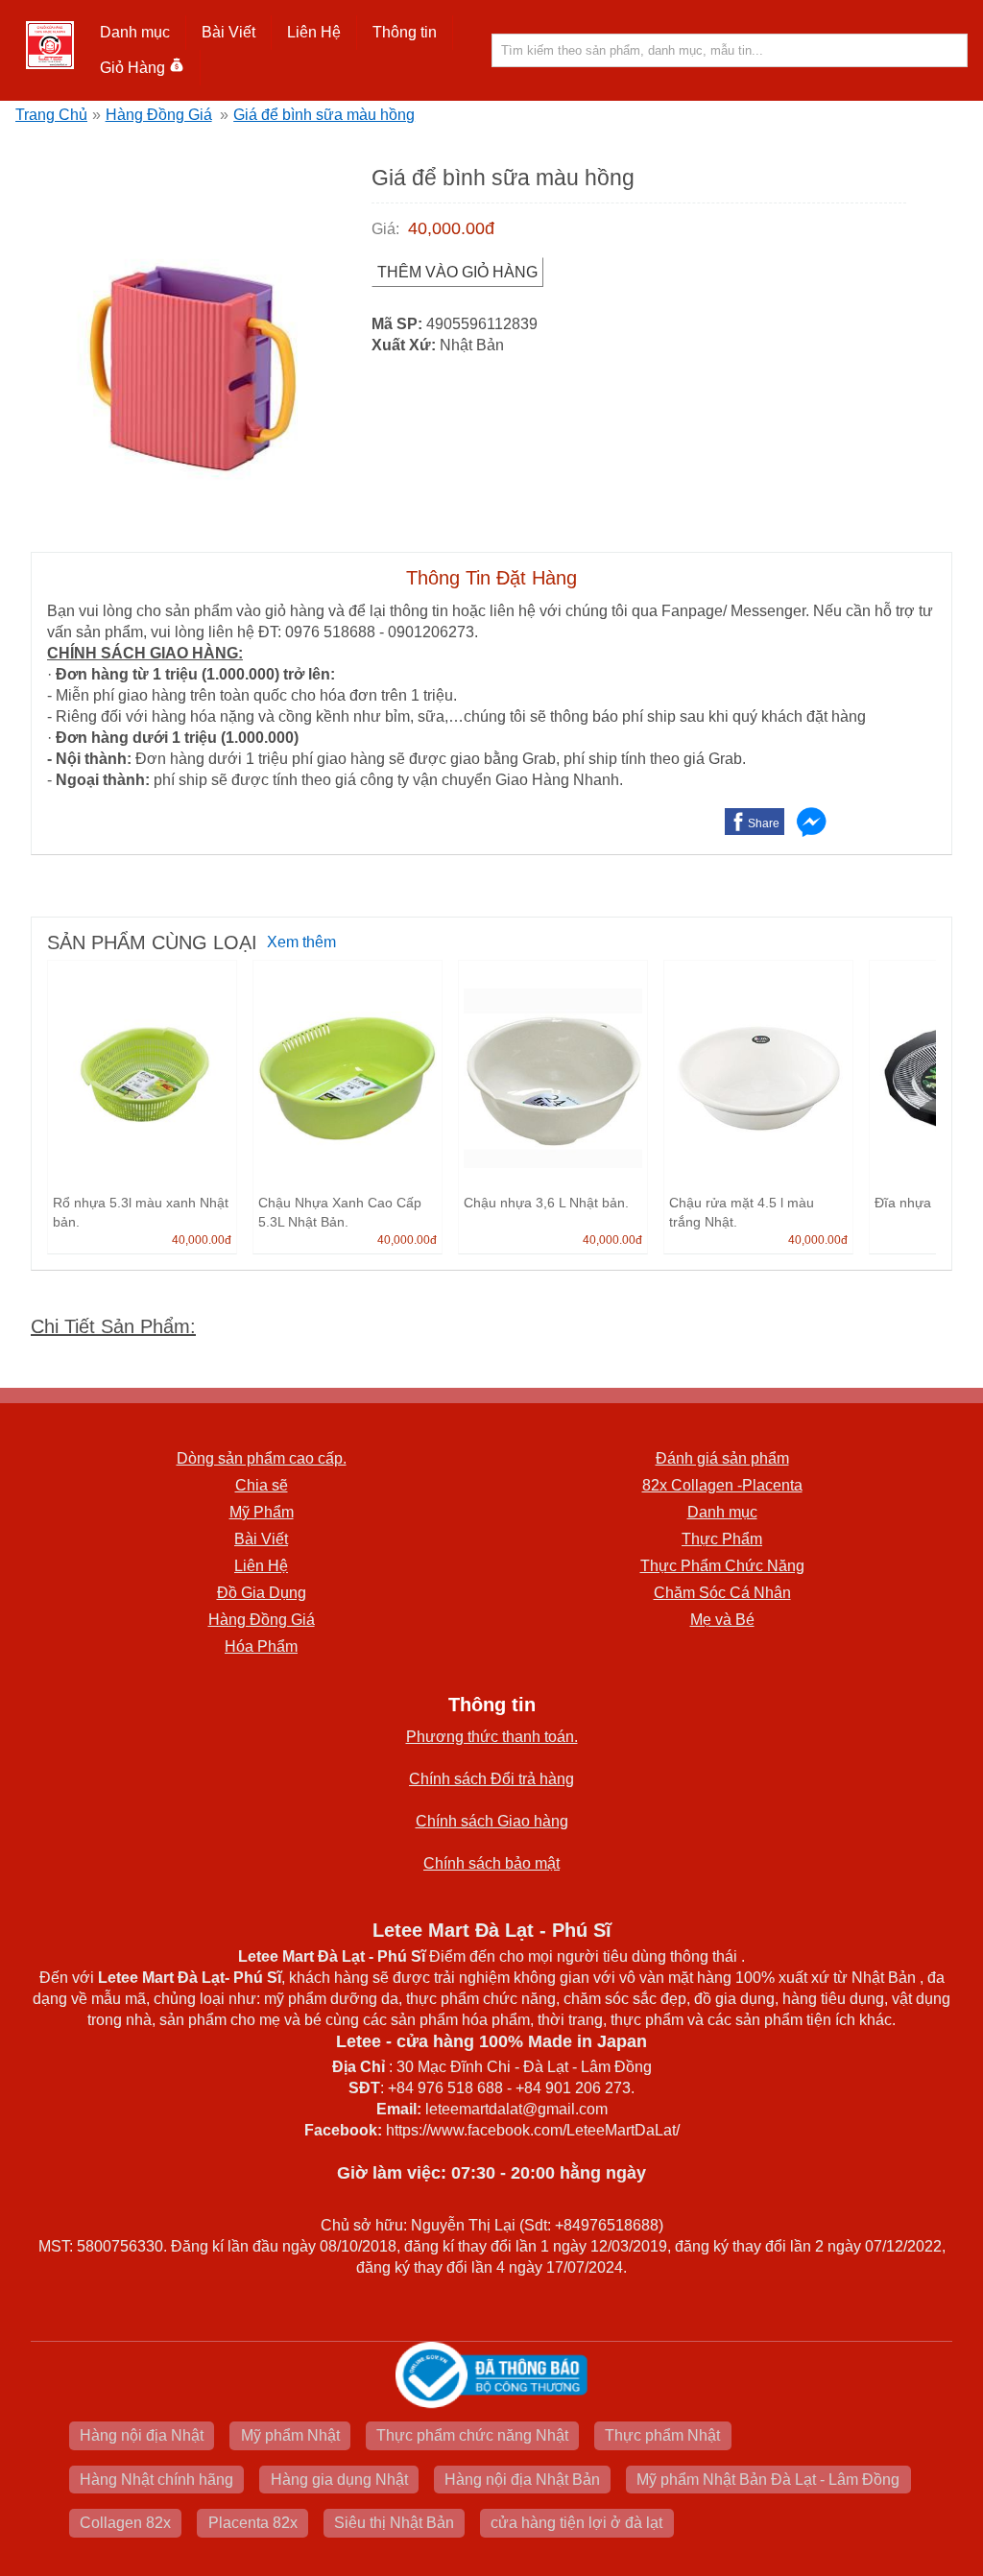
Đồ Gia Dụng (262, 1593)
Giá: (385, 229)
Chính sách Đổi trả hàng (491, 1779)
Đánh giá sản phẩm (722, 1458)
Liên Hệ (314, 32)
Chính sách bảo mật (491, 1863)
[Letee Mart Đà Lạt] (50, 45)
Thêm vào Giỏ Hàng (457, 272)
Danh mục (722, 1512)
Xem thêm (301, 942)
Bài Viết (261, 1539)
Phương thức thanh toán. (492, 1737)
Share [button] (764, 823)
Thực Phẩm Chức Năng (722, 1566)
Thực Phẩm (722, 1539)
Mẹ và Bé (722, 1620)
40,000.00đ (451, 228)
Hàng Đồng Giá (159, 115)
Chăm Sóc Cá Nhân (722, 1593)
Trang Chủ (51, 115)
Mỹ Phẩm (262, 1512)
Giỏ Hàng (132, 68)
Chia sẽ (262, 1485)
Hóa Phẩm (261, 1646)
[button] (135, 33)
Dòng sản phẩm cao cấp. (262, 1458)
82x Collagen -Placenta (722, 1485)
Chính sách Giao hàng (492, 1821)
